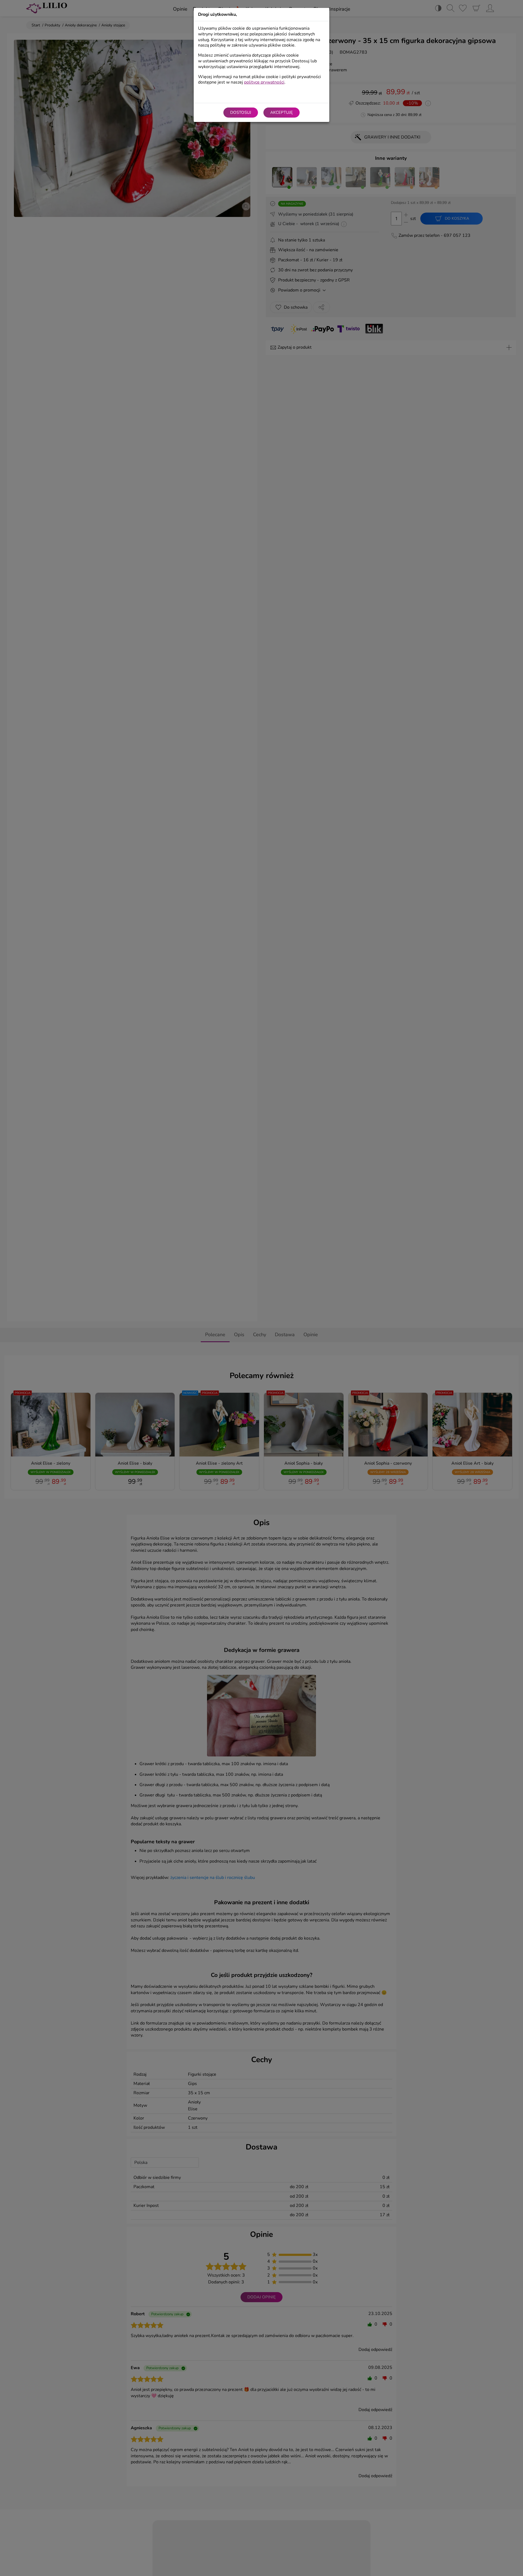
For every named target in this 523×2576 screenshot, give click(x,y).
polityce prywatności (264, 82)
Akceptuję (282, 112)
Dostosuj (241, 112)
